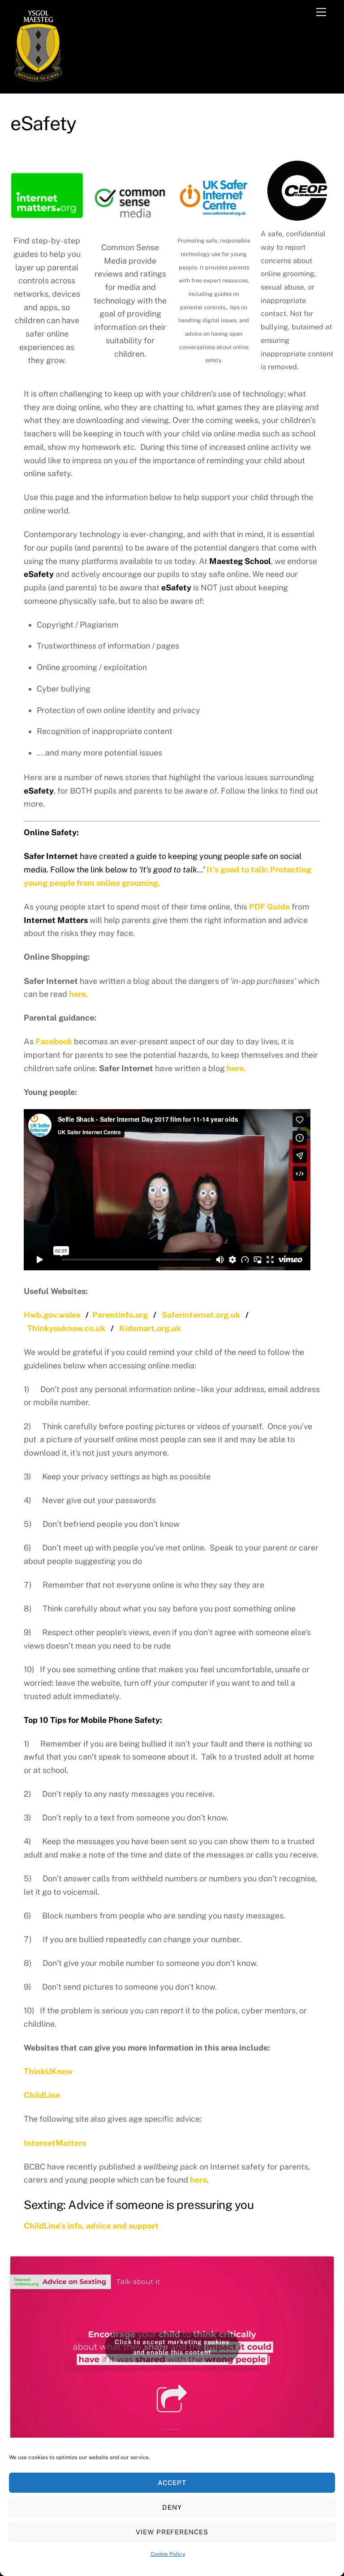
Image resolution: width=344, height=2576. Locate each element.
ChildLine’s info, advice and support (91, 2226)
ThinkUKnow (48, 2071)
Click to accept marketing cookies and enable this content (172, 2347)
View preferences (172, 2532)
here (198, 2180)
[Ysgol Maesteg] (38, 82)
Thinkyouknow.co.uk (66, 1328)
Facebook (54, 1041)
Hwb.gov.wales (52, 1315)
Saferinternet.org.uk (201, 1315)
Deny (172, 2507)
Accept (172, 2483)
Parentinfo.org (120, 1315)
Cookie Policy (168, 2554)
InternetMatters (55, 2143)
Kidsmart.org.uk (150, 1328)
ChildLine (42, 2095)
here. (79, 994)
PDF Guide (269, 907)
